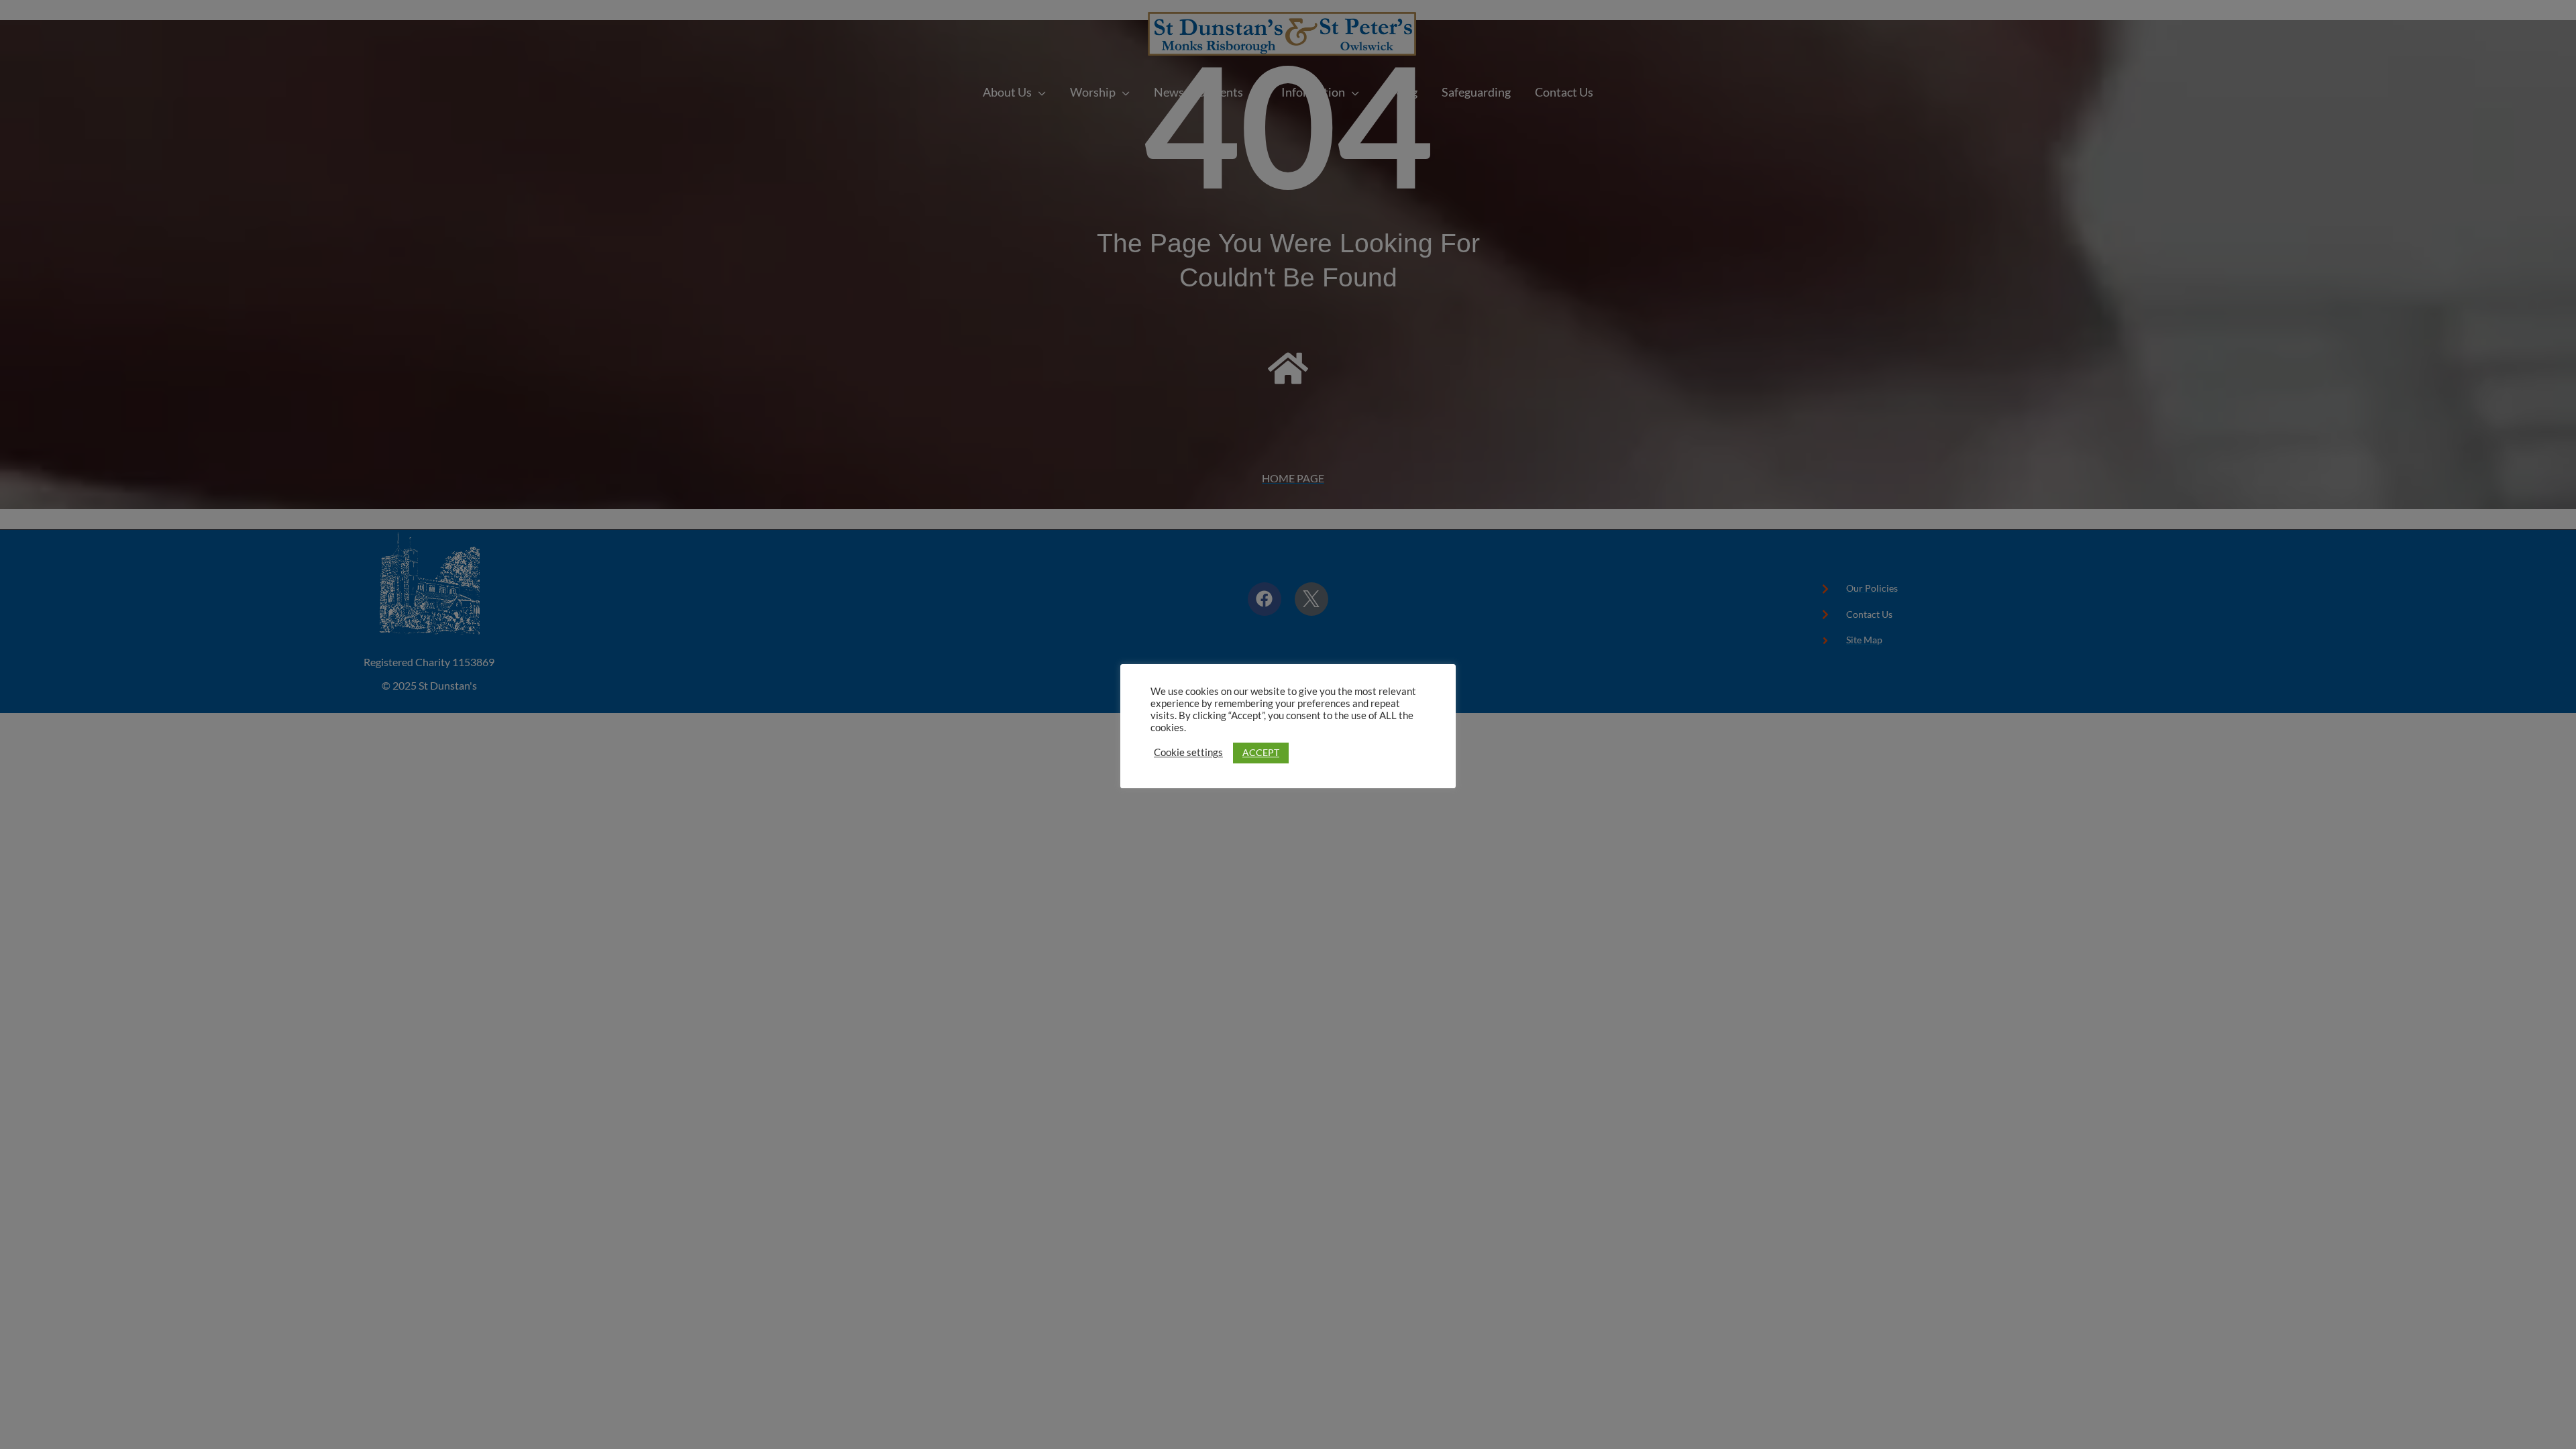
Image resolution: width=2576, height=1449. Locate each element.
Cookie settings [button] (1188, 752)
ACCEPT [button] (1261, 752)
